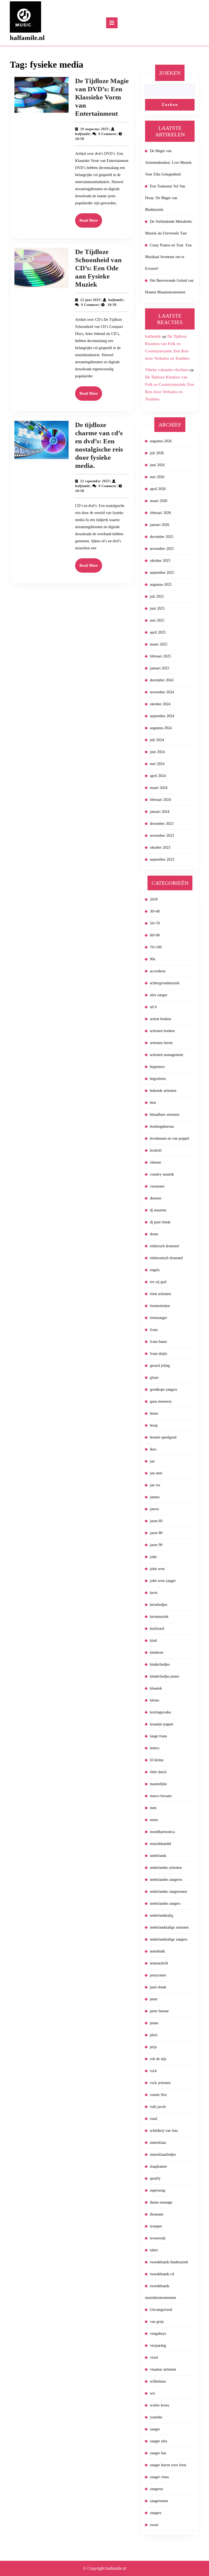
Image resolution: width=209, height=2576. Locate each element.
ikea (153, 1449)
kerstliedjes (159, 1605)
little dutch (158, 1772)
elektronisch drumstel (166, 1258)
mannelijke (158, 1784)
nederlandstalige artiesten (169, 1927)
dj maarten (158, 1210)
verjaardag (158, 2345)
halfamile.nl (27, 38)
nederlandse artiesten (166, 1868)
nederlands (158, 1856)
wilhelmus (158, 2381)
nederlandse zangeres (166, 1880)
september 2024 (162, 716)
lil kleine (157, 1760)
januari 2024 (160, 812)
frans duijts (159, 1354)
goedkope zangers (164, 1389)
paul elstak (158, 1987)
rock (153, 2071)
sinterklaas (158, 2143)
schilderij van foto (164, 2131)
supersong (158, 2190)
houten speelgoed (163, 1437)
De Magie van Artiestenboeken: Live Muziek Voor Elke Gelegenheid (168, 163)
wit (152, 2393)
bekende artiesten (163, 1091)
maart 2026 (159, 501)
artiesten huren (161, 1043)
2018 (154, 899)
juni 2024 (157, 752)
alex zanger (159, 995)
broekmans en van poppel (170, 1138)
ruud (153, 2119)
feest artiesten (160, 1294)
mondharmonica (162, 1832)
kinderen (157, 1652)
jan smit (156, 1473)
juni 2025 (157, 608)
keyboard (157, 1629)
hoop (154, 1425)
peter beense (159, 2011)
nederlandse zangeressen (168, 1892)
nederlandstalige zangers (169, 1939)
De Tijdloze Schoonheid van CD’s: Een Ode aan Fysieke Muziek (98, 268)
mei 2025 (157, 620)
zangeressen (159, 2501)
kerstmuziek (159, 1617)
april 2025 (158, 632)
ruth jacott (158, 2107)
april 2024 (158, 776)
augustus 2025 (161, 585)
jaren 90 (156, 1545)
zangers (156, 2513)
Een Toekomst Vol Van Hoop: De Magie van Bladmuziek (165, 198)
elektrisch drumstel (165, 1246)
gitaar (154, 1378)
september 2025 (162, 573)
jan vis (155, 1485)
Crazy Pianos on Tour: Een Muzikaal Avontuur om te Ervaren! (168, 257)
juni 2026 (157, 465)
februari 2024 (160, 800)
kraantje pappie (162, 1724)
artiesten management (167, 1055)
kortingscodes (160, 1712)
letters (155, 1748)
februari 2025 (160, 656)
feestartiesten (160, 1306)
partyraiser (158, 1975)
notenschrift (159, 1963)
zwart (154, 2525)
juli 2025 (157, 596)
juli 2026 (157, 453)
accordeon (158, 971)
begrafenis (158, 1079)
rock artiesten (160, 2083)
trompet (156, 2226)
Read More (91, 223)
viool (154, 2357)
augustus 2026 (161, 441)
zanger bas (158, 2453)
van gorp (157, 2322)
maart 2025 (159, 644)
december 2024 (162, 680)
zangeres (156, 2489)
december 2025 (162, 537)
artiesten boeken (162, 1031)
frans (154, 1330)
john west (157, 1569)
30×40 (155, 911)
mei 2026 (157, 477)
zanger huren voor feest (168, 2465)
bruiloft (156, 1150)
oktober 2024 (160, 704)
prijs (153, 2047)
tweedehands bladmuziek (169, 2262)
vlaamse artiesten (163, 2369)
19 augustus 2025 (94, 129)
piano (154, 2023)
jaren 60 (156, 1521)
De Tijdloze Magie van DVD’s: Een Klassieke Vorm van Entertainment (102, 97)
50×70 (155, 923)
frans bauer (159, 1342)
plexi (154, 2035)
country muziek (162, 1174)
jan (152, 1461)
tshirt (154, 2250)
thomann (157, 2214)
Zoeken (170, 73)
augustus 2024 (161, 728)
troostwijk (158, 2238)
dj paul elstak (160, 1222)
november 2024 (162, 692)
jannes (155, 1497)
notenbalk (157, 1951)
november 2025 (162, 549)
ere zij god (158, 1282)
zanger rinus (159, 2477)
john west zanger (163, 1581)
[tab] (112, 23)
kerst (154, 1593)
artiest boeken (161, 1019)
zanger (155, 2429)
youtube (156, 2417)
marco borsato (161, 1796)
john (153, 1557)
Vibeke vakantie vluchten (167, 370)
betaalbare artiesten (165, 1115)
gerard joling (160, 1366)
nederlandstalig (162, 1915)
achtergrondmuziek (165, 983)
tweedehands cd (162, 2274)
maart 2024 (159, 788)
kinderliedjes (160, 1664)
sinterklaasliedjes (163, 2154)
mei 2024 (157, 764)
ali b (153, 1007)
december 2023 (162, 824)
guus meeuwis (161, 1401)
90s (153, 959)
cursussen (157, 1186)
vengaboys (158, 2334)
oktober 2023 (160, 847)
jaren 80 (156, 1533)
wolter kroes (159, 2405)
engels (155, 1270)
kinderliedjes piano (165, 1676)
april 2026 (158, 489)
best (153, 1103)
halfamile (83, 134)
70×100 (156, 947)
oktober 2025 (160, 561)
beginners (157, 1067)
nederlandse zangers (165, 1903)
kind (153, 1640)
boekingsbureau (162, 1126)
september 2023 (162, 859)
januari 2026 (160, 525)
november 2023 (162, 836)
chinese (156, 1162)
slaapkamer (159, 2166)
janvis (154, 1509)
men (153, 1808)
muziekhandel (161, 1844)
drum (154, 1234)
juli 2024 (157, 740)
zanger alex (159, 2441)
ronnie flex (158, 2095)
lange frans (158, 1736)
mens (154, 1820)
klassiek (156, 1688)
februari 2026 (160, 513)
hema (154, 1413)
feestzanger (159, 1318)
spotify (155, 2178)
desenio (156, 1198)
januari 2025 (160, 668)
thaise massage (161, 2202)
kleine (155, 1700)
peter (154, 1999)
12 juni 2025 (90, 300)
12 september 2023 (95, 481)
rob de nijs (158, 2059)
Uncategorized (161, 2310)
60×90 (155, 935)
